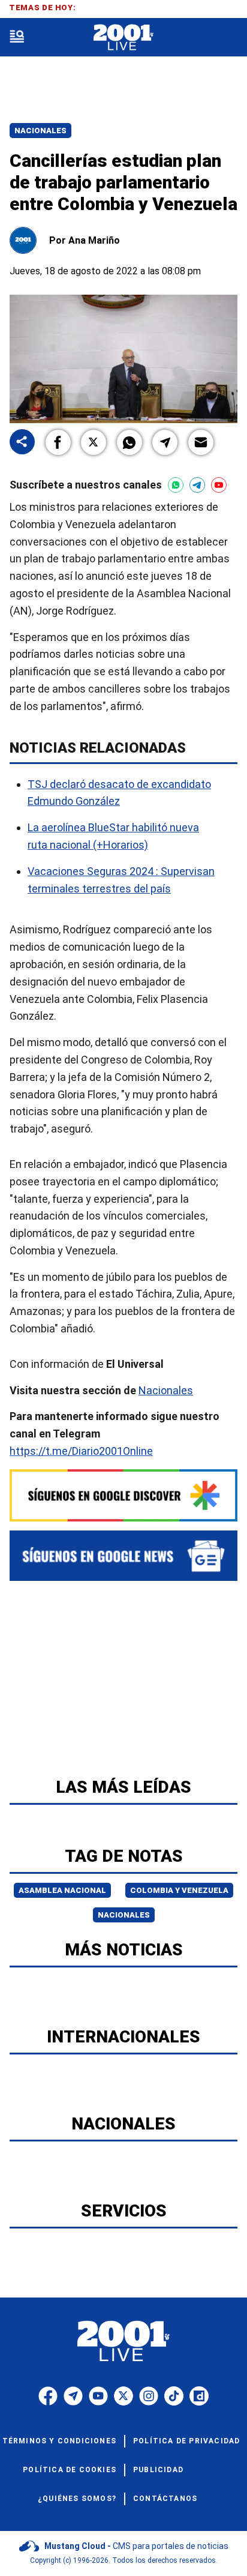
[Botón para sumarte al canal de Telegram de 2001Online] (197, 485)
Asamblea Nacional (62, 1890)
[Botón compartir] (22, 443)
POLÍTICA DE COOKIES (70, 2470)
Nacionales (40, 131)
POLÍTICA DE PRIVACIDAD (186, 2441)
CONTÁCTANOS (165, 2499)
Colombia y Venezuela (179, 1890)
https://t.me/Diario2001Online (81, 1451)
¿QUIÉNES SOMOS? (77, 2499)
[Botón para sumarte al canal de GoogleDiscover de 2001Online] (123, 1495)
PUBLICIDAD (158, 2470)
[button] (58, 442)
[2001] (123, 38)
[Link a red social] (48, 2396)
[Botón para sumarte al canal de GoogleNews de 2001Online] (123, 1556)
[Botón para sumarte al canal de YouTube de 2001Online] (219, 485)
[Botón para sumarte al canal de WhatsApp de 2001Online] (176, 485)
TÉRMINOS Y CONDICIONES (59, 2441)
